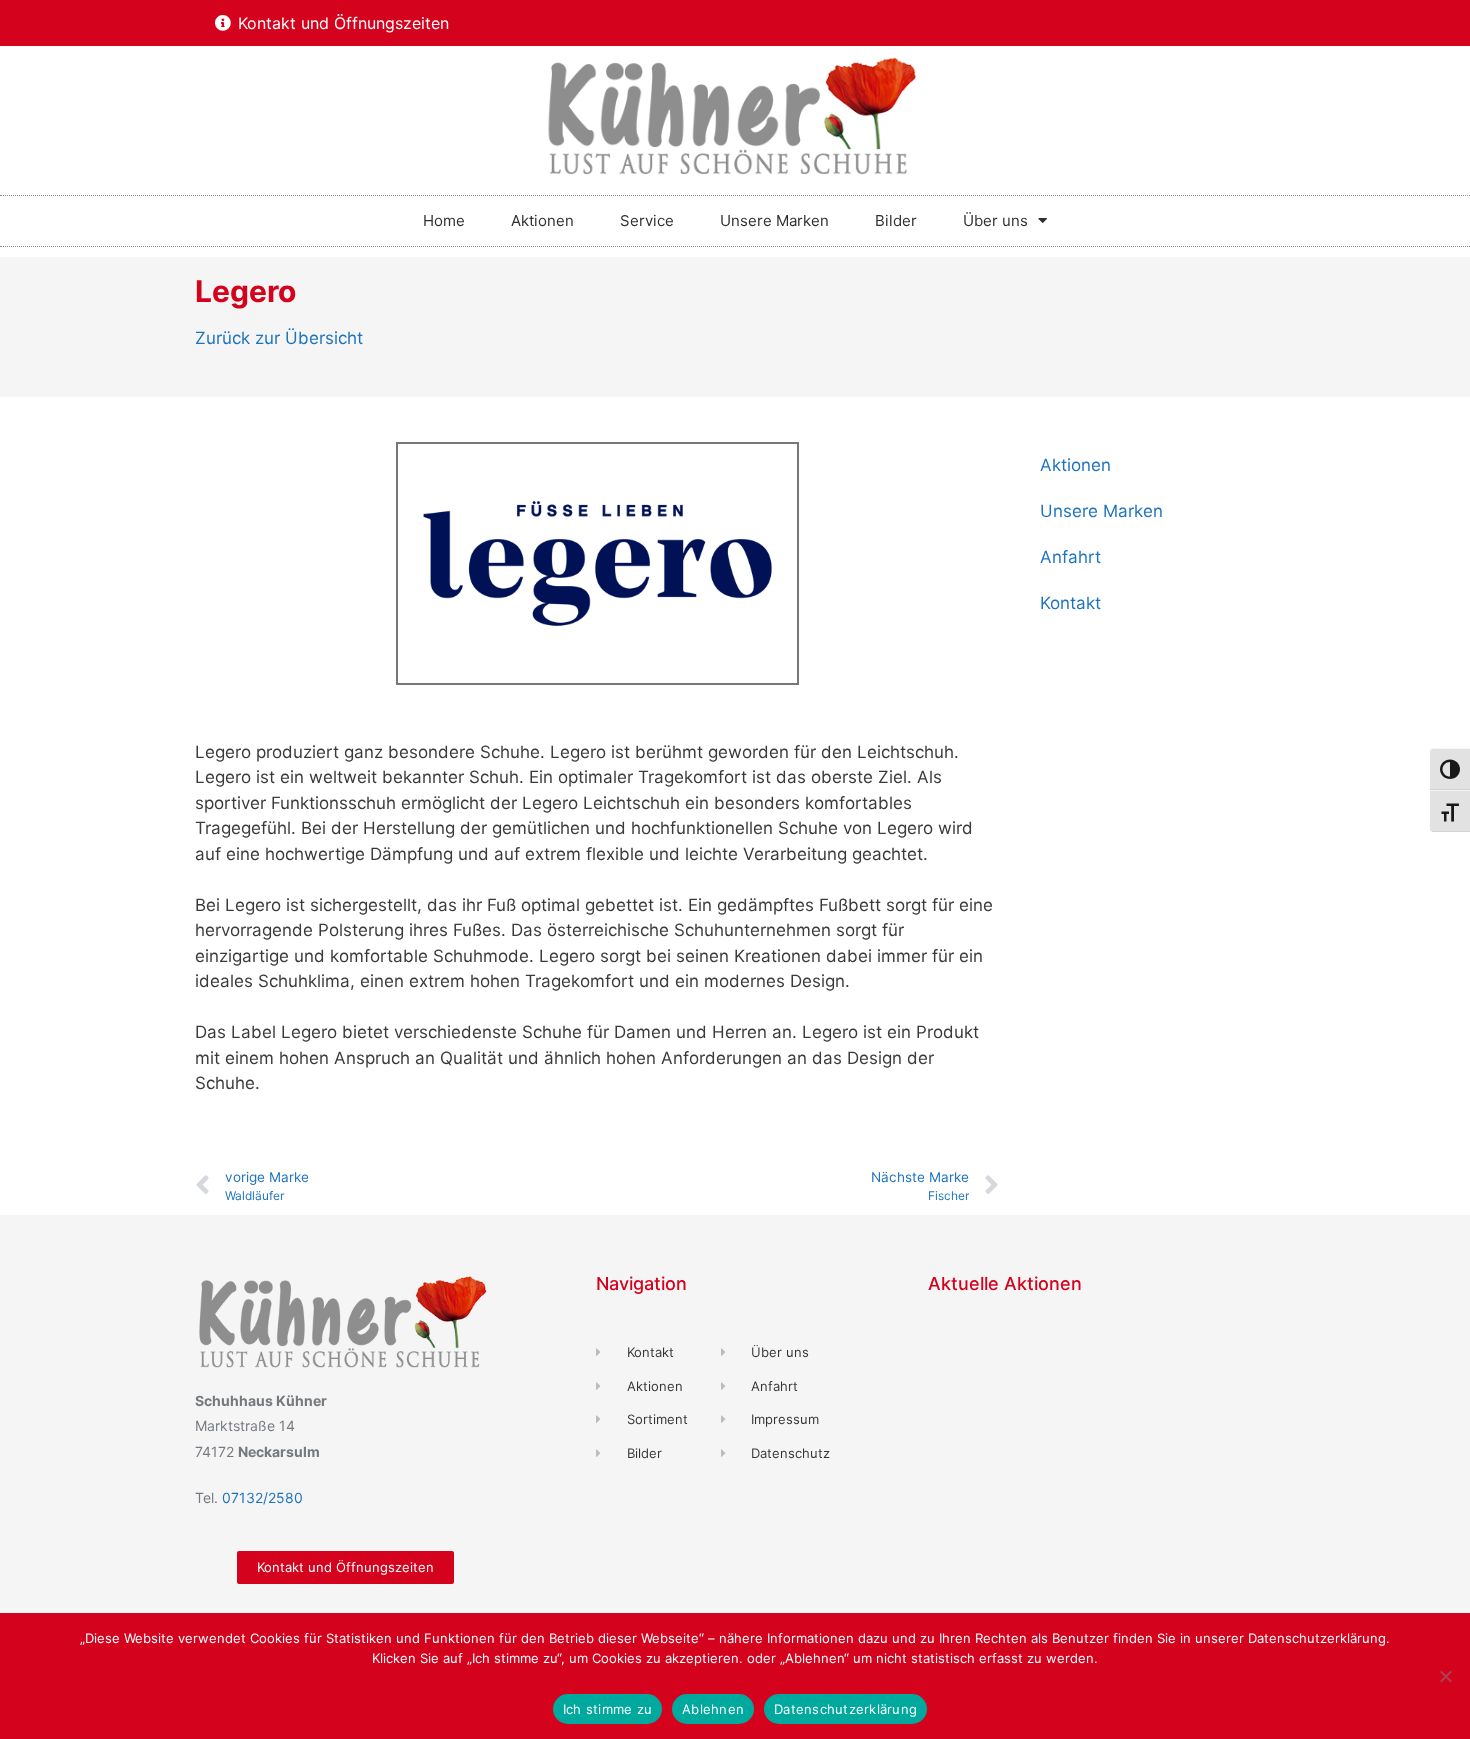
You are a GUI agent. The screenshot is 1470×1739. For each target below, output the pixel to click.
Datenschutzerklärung (845, 1709)
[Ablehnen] (1445, 1676)
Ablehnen (713, 1709)
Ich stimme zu (607, 1709)
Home (444, 220)
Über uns (995, 220)
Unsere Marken (774, 220)
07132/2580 (262, 1497)
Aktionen (542, 220)
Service (647, 220)
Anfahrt (1070, 557)
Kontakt (1070, 603)
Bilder (896, 220)
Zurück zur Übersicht (279, 338)
